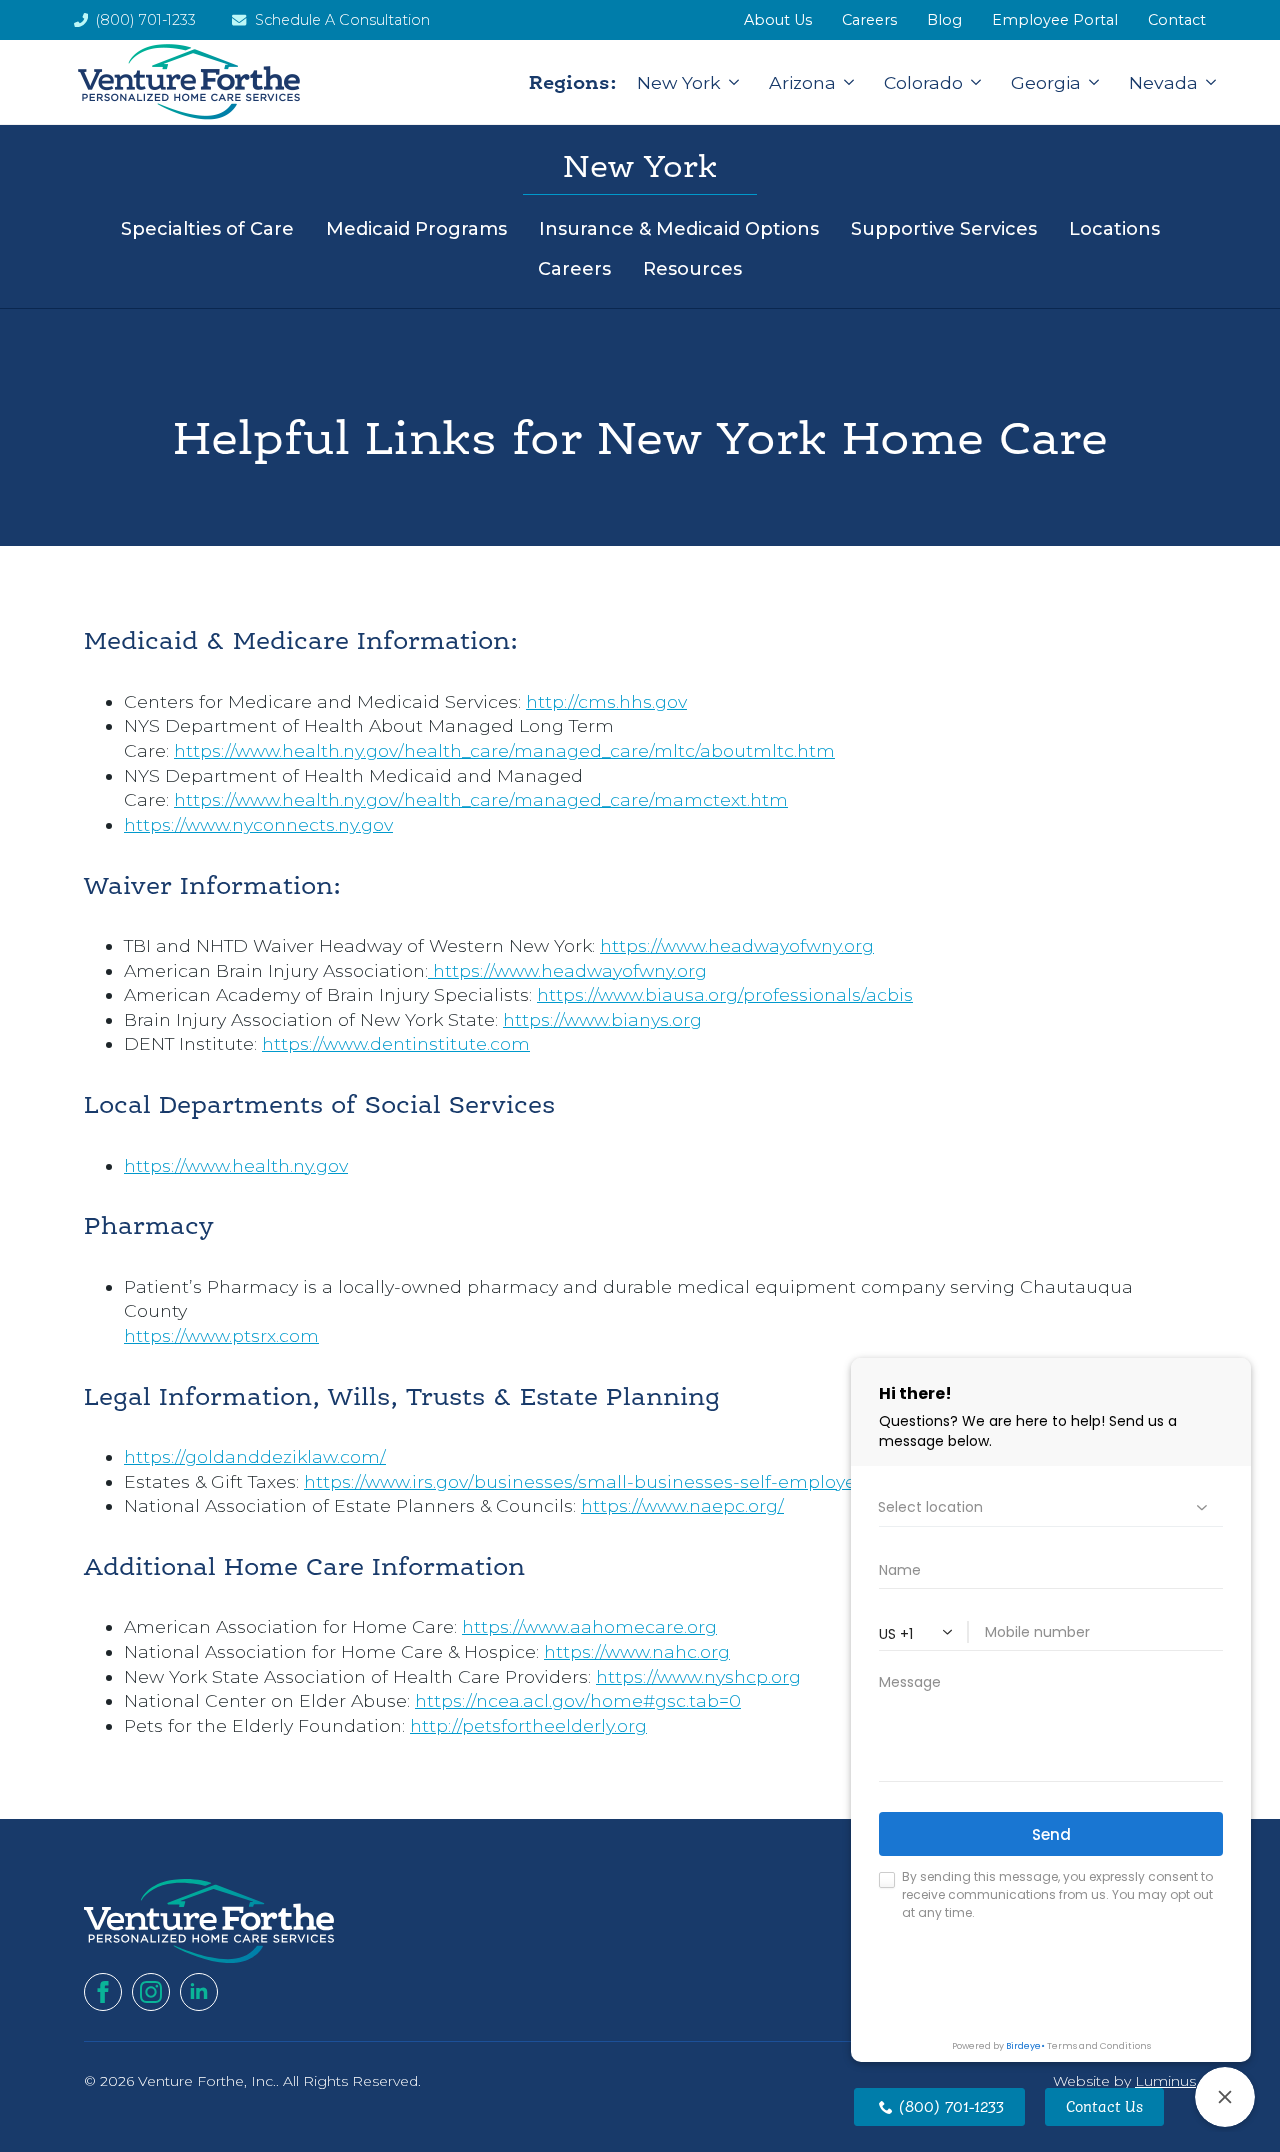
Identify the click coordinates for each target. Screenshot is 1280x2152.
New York (679, 82)
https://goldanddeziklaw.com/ (255, 1456)
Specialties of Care (207, 229)
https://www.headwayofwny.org (737, 945)
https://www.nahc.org (637, 1651)
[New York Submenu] (730, 83)
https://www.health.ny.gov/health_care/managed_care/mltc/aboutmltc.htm (504, 750)
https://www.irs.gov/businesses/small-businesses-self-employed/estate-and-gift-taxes (683, 1481)
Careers (574, 269)
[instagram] (151, 1992)
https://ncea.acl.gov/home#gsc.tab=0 (578, 1700)
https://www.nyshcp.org (698, 1676)
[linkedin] (199, 1992)
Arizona (802, 82)
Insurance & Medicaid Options (679, 229)
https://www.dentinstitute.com (396, 1043)
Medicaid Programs (416, 229)
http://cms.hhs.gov (606, 701)
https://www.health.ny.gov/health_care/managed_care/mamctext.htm (481, 799)
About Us (778, 20)
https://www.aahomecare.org (589, 1626)
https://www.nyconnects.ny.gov (258, 824)
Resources (692, 269)
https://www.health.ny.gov (236, 1165)
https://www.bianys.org (602, 1019)
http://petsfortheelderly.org (528, 1725)
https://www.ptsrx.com (221, 1335)
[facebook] (103, 1992)
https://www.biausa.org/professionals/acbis (725, 994)
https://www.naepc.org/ (682, 1505)
